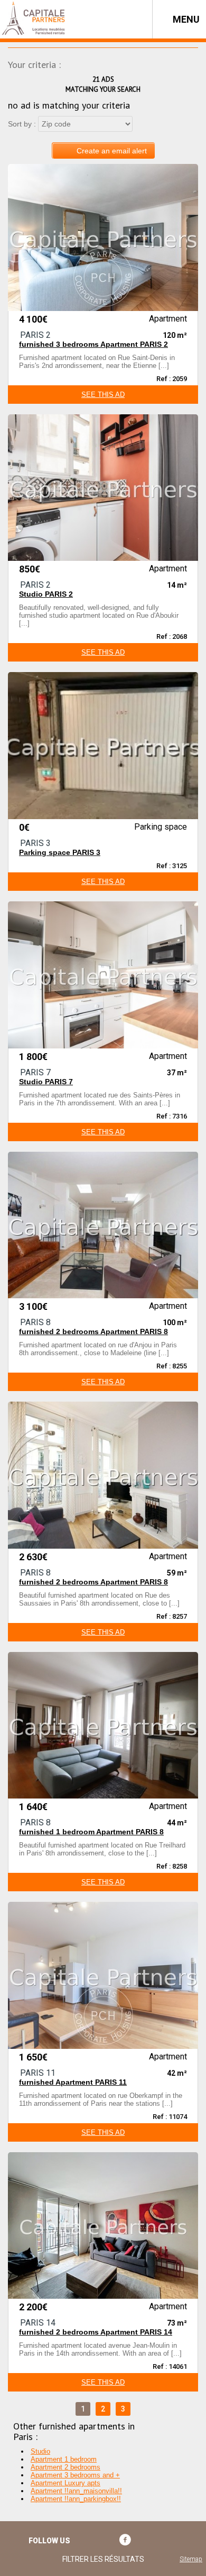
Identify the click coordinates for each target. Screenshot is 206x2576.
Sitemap (191, 2559)
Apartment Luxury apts (65, 2483)
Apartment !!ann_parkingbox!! (76, 2499)
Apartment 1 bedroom (64, 2459)
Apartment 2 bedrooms (65, 2467)
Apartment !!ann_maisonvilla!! (76, 2491)
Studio (40, 2451)
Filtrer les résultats (103, 2559)
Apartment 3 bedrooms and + (75, 2475)
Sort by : (22, 124)
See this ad (103, 395)
